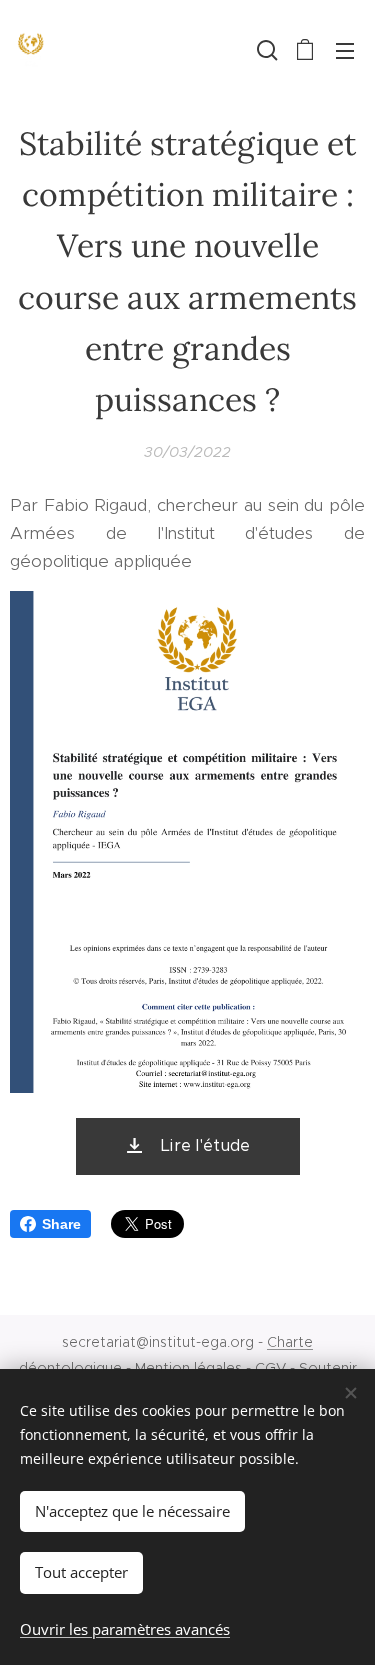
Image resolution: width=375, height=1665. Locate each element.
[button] (265, 50)
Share (61, 1224)
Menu (345, 50)
